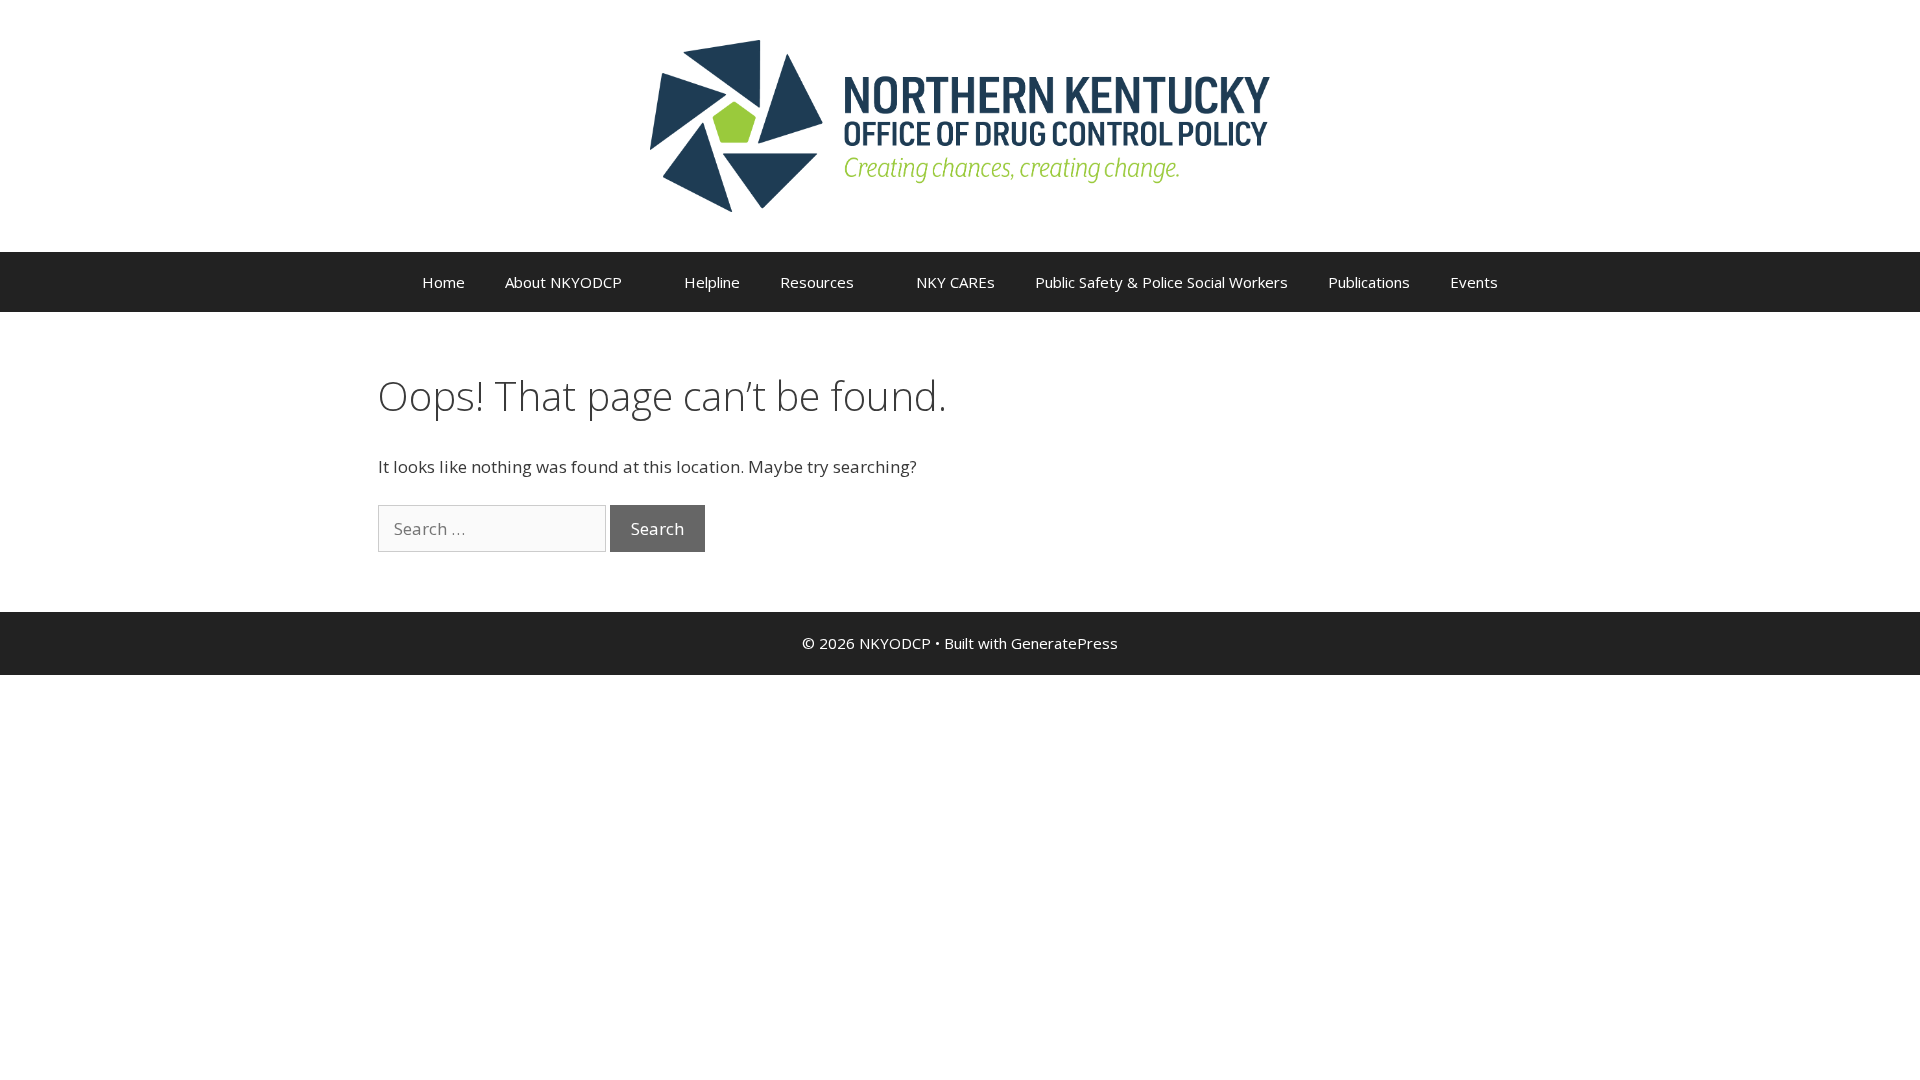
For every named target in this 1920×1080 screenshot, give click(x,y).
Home (443, 282)
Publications (1369, 282)
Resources (817, 282)
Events (1474, 282)
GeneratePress (1064, 643)
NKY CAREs (955, 282)
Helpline (712, 282)
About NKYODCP (563, 282)
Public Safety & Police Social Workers (1161, 282)
